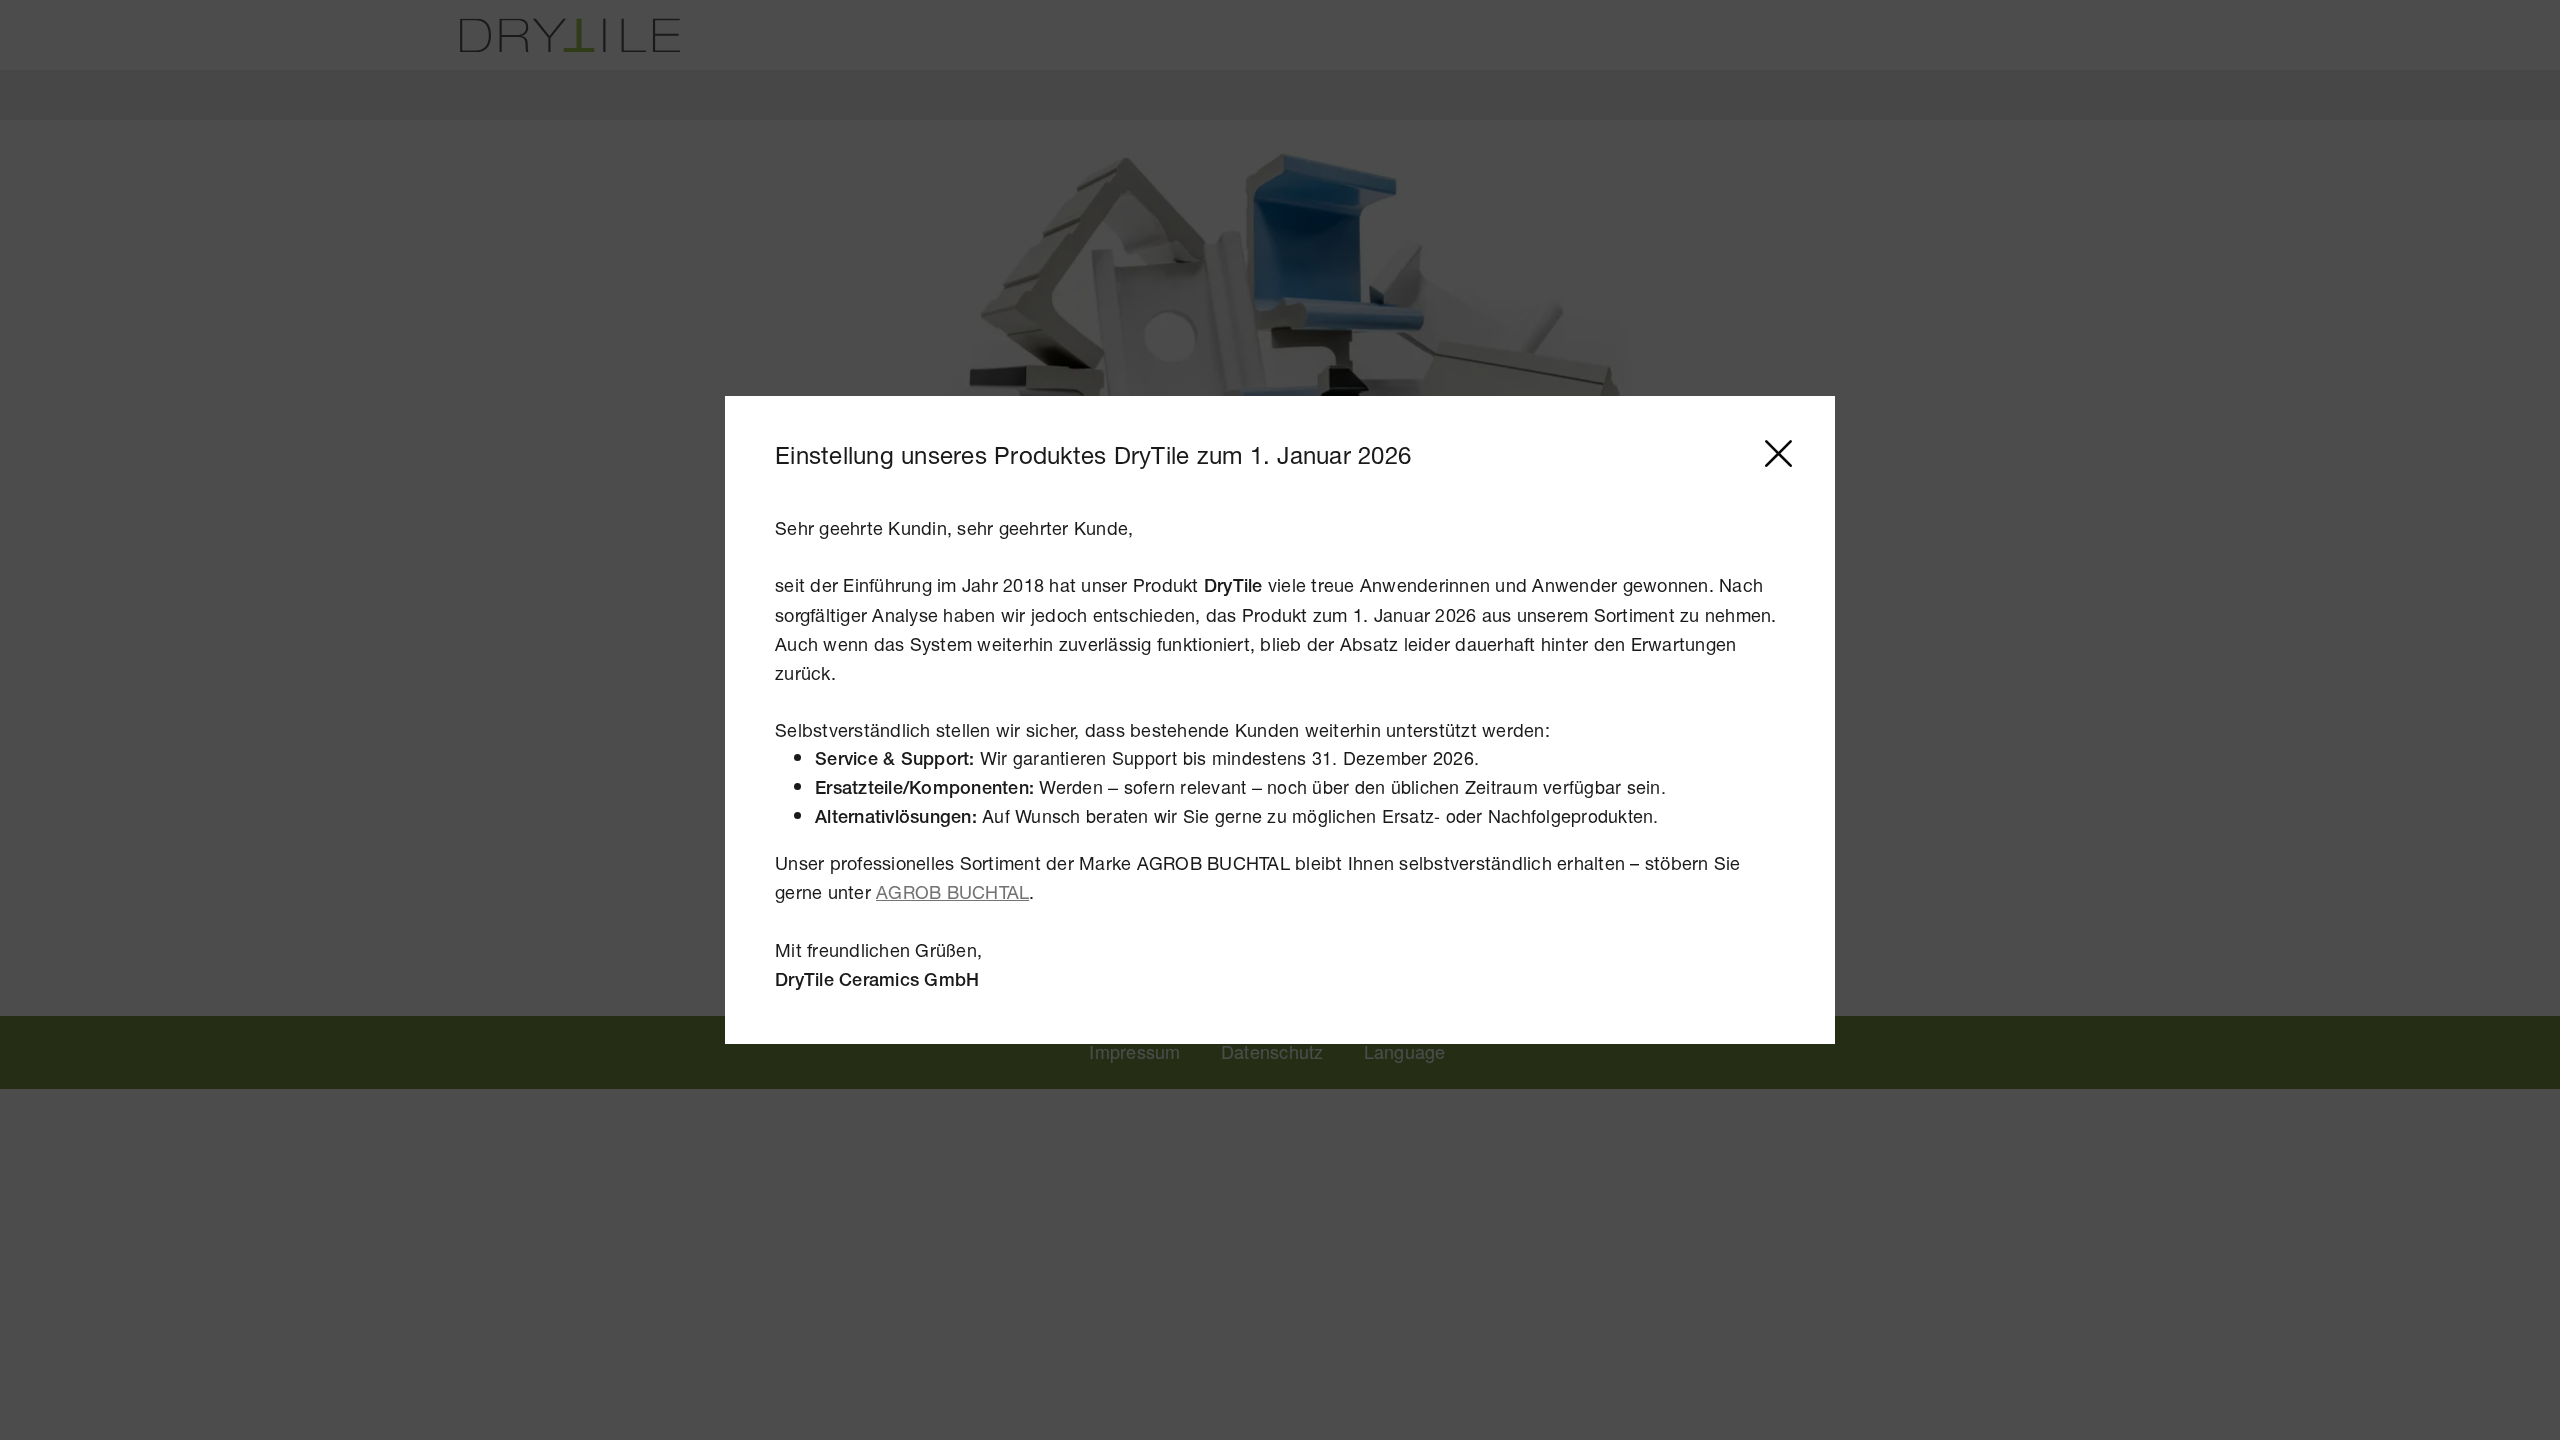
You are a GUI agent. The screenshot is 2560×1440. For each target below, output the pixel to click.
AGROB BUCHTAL (952, 892)
